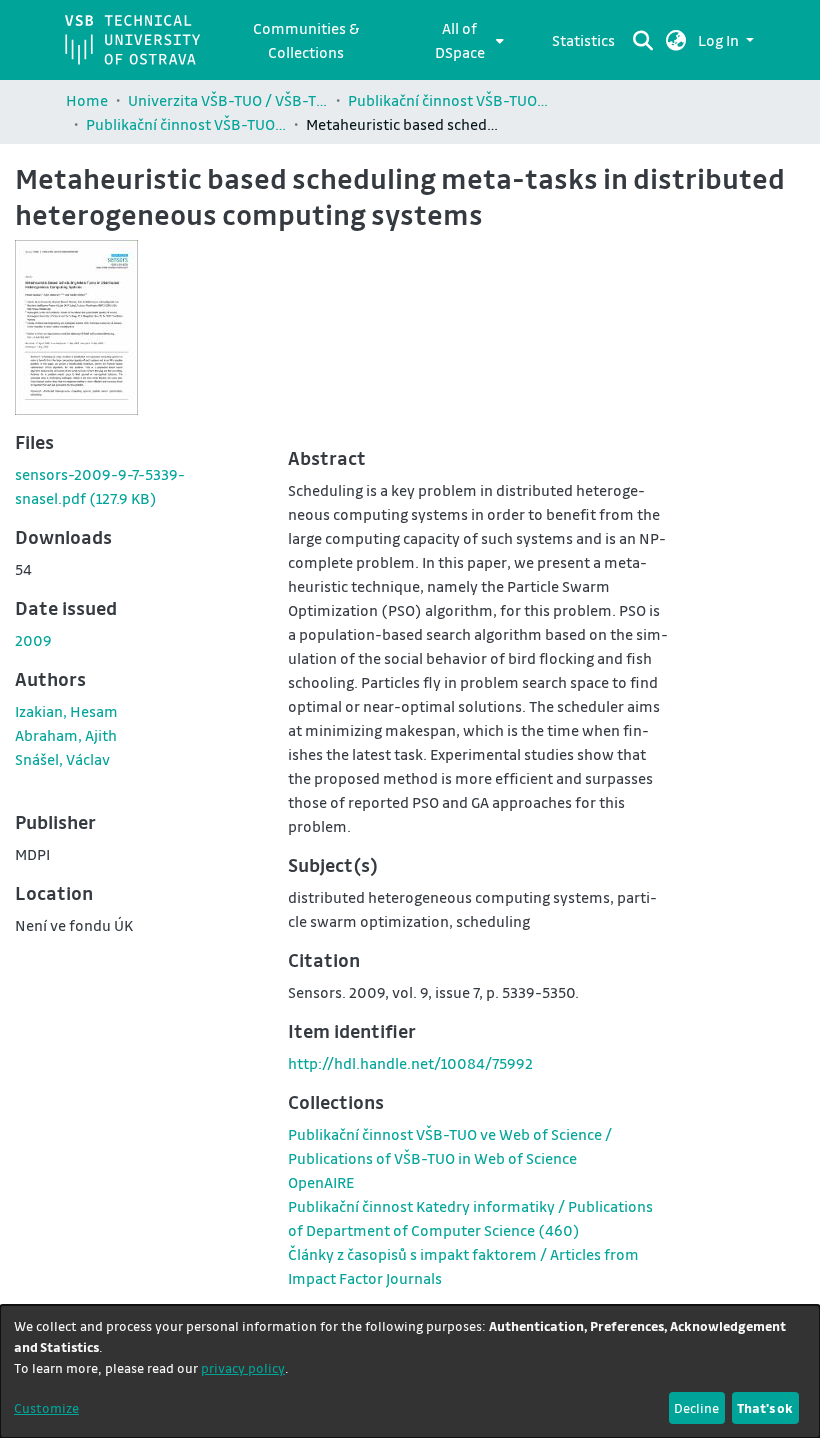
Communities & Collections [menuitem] (306, 40)
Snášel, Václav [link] (62, 759)
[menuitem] (465, 40)
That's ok (765, 1407)
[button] (676, 40)
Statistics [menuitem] (583, 40)
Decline (696, 1407)
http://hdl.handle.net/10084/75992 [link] (410, 1063)
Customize (46, 1407)
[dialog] (410, 1371)
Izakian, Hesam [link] (66, 711)
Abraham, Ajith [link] (66, 735)
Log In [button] (720, 40)
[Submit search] (643, 40)
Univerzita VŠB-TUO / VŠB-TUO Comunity (228, 100)
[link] (321, 1182)
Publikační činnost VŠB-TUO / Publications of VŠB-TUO (448, 100)
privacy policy (243, 1367)
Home (87, 100)
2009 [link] (33, 640)
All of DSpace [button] (460, 40)
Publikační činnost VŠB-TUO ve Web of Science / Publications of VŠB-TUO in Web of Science (186, 124)
